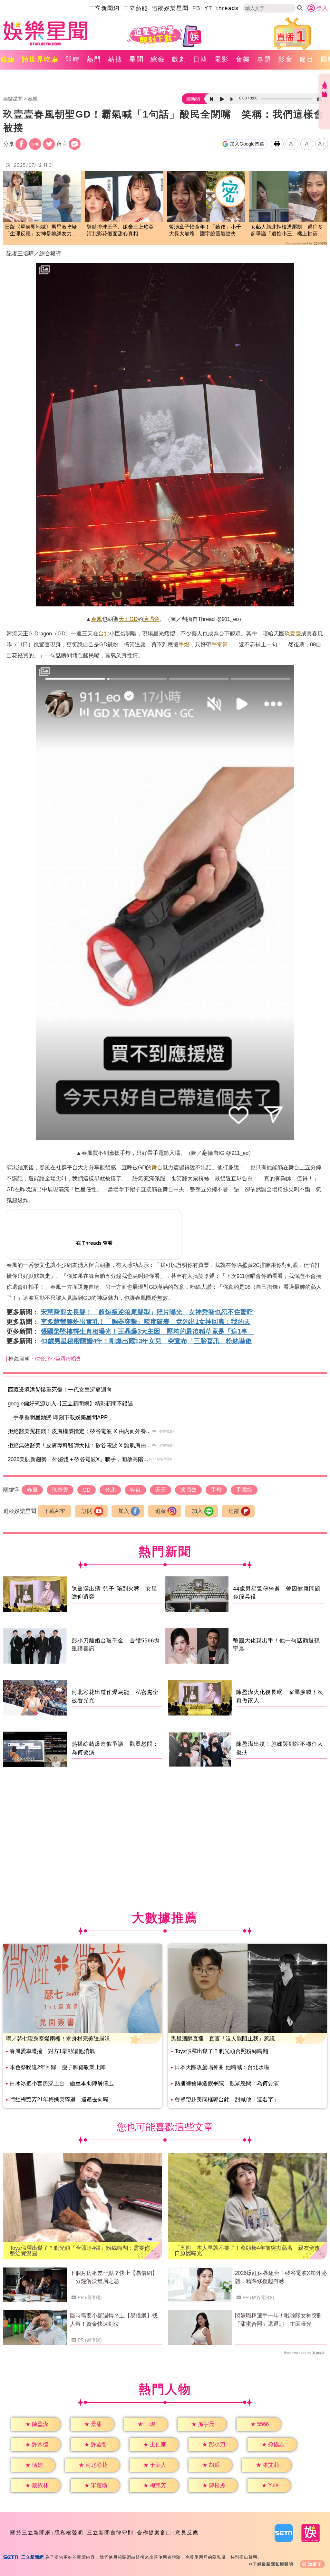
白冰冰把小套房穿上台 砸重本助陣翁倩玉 (62, 2083)
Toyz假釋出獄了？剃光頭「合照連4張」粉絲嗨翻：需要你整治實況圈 (80, 2251)
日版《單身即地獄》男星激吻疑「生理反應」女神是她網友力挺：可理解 (41, 231)
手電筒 (220, 645)
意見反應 (187, 2533)
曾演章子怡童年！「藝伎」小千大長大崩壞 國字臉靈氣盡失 (205, 230)
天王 (124, 619)
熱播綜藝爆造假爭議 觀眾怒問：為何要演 (227, 2083)
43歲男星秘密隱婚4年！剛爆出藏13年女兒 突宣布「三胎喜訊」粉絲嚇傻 (146, 1341)
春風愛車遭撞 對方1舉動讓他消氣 (52, 2051)
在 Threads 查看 (94, 1243)
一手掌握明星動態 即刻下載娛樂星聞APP (58, 1417)
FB (196, 8)
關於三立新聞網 (31, 2533)
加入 (124, 1511)
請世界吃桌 (40, 59)
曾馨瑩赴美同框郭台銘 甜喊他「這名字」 (227, 2100)
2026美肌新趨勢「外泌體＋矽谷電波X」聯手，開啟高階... (78, 1459)
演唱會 (151, 619)
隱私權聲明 (69, 2533)
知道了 (315, 2564)
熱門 (94, 59)
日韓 (200, 59)
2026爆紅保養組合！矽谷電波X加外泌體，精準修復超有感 (281, 2277)
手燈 (184, 645)
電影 (222, 59)
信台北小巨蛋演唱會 (58, 1359)
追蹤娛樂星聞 (170, 8)
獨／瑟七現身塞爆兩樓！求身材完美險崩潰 (58, 2039)
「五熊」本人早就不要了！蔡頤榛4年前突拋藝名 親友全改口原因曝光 (247, 2251)
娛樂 (33, 99)
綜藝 (158, 59)
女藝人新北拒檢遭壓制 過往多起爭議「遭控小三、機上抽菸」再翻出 (287, 231)
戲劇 (179, 59)
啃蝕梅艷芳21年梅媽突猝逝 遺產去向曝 (59, 2100)
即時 (73, 59)
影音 (286, 59)
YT (208, 8)
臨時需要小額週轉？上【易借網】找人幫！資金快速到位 (114, 2320)
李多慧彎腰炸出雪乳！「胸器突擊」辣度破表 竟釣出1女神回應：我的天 (146, 1322)
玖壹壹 (293, 634)
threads (228, 8)
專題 (264, 59)
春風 (97, 619)
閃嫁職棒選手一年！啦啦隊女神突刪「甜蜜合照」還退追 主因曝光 (279, 2320)
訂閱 (87, 1511)
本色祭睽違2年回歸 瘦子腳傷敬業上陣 (58, 2067)
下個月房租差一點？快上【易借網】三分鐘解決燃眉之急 (114, 2277)
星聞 (137, 59)
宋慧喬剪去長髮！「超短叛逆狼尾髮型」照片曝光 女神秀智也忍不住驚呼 (147, 1312)
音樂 (243, 59)
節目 (307, 59)
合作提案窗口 (154, 2533)
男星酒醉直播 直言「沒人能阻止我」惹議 (223, 2039)
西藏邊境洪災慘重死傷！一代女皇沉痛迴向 (60, 1390)
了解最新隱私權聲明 (273, 2564)
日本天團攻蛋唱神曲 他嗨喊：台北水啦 (222, 2067)
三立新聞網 (104, 8)
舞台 (157, 1168)
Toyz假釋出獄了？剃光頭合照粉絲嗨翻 (221, 2051)
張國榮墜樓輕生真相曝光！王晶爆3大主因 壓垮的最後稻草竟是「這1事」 (147, 1331)
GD (134, 619)
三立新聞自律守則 (110, 2533)
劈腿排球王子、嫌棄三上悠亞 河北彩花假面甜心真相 (123, 230)
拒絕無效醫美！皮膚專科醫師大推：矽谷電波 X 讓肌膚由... (79, 1445)
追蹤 (160, 1511)
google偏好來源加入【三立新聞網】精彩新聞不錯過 (70, 1404)
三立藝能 (136, 8)
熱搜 (115, 59)
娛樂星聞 (13, 99)
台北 (104, 634)
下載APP (55, 1511)
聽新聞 (193, 99)
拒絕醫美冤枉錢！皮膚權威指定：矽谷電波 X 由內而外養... (79, 1431)
